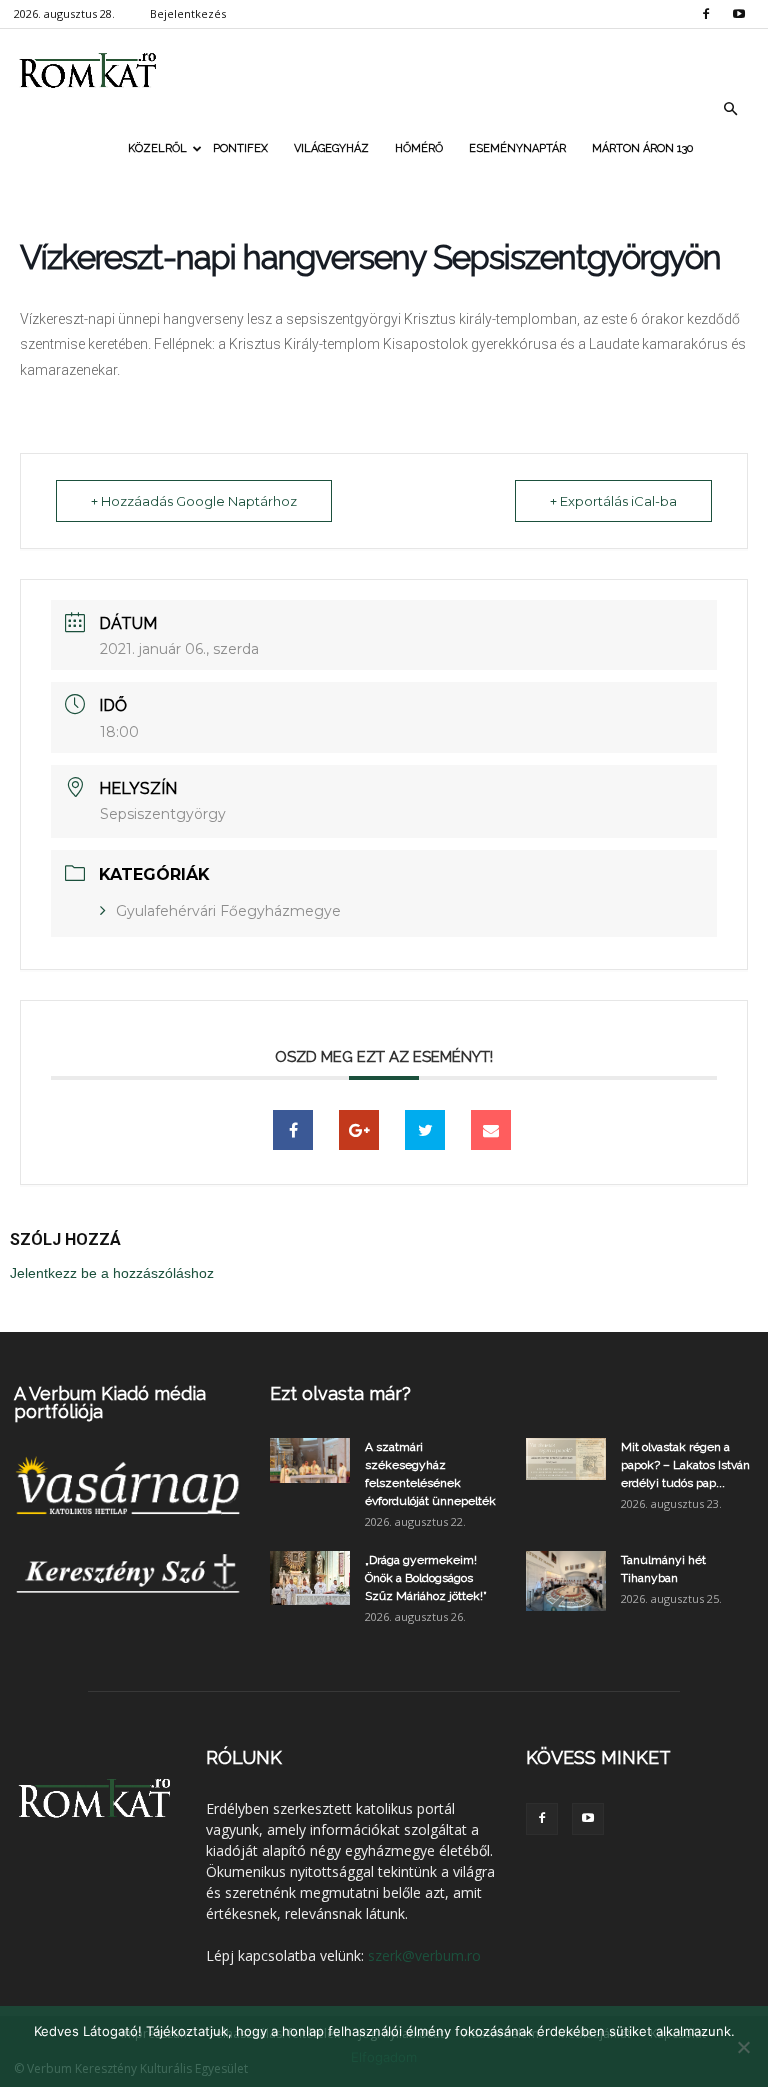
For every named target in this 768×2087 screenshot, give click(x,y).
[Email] (491, 1130)
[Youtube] (739, 14)
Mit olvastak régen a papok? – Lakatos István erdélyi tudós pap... (685, 1465)
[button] (730, 109)
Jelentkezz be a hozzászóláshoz (112, 1273)
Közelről (157, 148)
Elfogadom (384, 2057)
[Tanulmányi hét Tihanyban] (566, 1581)
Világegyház (331, 148)
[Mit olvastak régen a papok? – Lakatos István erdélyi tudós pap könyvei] (566, 1459)
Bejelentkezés (188, 13)
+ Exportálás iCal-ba (613, 501)
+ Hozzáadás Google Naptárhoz (194, 501)
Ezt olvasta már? (340, 1393)
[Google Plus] (359, 1130)
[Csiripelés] (425, 1130)
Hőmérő (419, 148)
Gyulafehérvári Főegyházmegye (228, 911)
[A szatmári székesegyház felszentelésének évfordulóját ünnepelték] (310, 1460)
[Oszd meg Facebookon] (293, 1130)
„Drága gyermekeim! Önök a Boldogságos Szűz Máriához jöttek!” (426, 1578)
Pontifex (240, 148)
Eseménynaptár (517, 148)
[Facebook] (706, 14)
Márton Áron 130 (642, 148)
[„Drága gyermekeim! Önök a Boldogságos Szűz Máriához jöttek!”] (310, 1578)
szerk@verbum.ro (424, 1955)
